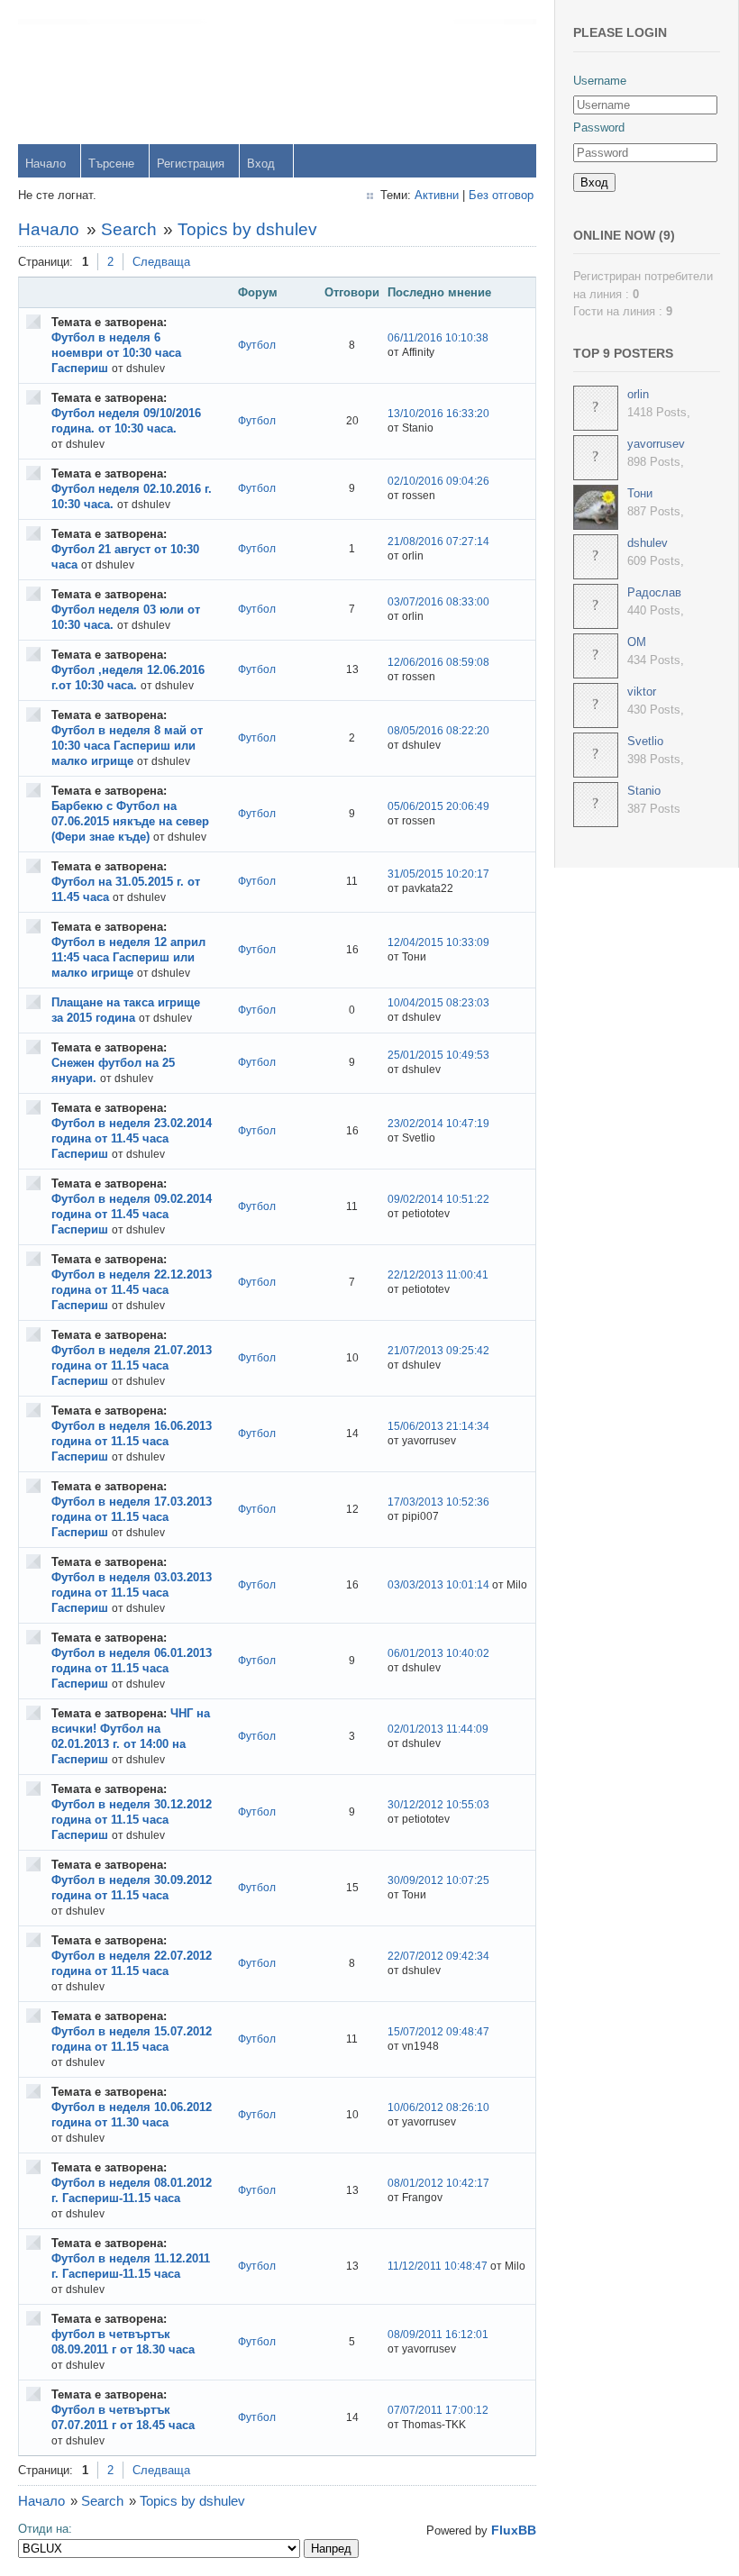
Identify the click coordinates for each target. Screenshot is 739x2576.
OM (637, 642)
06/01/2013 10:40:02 (438, 1653)
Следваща (161, 262)
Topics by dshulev (247, 229)
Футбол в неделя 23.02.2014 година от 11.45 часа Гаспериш (132, 1138)
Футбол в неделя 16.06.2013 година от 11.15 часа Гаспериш (132, 1441)
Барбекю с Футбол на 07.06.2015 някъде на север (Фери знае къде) (130, 821)
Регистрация (191, 164)
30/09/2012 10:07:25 (438, 1880)
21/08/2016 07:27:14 (438, 542)
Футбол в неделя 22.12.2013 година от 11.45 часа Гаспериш (132, 1290)
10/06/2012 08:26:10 (438, 2107)
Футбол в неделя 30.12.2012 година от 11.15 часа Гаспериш (132, 1820)
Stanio (644, 791)
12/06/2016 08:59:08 (438, 662)
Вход (261, 164)
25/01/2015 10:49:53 (438, 1055)
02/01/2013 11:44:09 (438, 1729)
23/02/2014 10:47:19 (438, 1124)
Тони (640, 493)
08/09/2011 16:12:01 (438, 2335)
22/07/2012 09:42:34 (438, 1956)
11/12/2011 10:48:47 (438, 2266)
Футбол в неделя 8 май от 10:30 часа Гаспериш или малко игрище (127, 746)
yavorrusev (656, 444)
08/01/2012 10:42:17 (438, 2183)
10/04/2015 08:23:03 (438, 1003)
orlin (638, 394)
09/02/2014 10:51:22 (438, 1199)
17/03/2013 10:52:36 (438, 1502)
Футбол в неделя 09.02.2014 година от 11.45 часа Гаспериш (132, 1214)
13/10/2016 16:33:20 (438, 414)
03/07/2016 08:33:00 (438, 602)
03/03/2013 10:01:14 (438, 1585)
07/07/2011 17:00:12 (438, 2410)
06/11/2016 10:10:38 (438, 338)
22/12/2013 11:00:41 (438, 1275)
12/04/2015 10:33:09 (438, 942)
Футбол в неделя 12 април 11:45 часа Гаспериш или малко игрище (128, 957)
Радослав (654, 592)
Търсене (111, 164)
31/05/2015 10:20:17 (438, 874)
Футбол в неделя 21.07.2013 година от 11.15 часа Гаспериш (132, 1365)
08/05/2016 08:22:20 (438, 731)
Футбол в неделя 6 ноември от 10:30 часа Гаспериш (116, 353)
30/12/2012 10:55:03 (438, 1805)
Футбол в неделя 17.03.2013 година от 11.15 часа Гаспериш (132, 1517)
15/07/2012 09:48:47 (438, 2032)
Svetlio (645, 741)
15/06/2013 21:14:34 (438, 1426)
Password (599, 127)
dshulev (648, 543)
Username (600, 81)
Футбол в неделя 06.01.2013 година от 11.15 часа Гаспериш (132, 1668)
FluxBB (514, 2530)
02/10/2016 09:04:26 (438, 481)
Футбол (257, 345)
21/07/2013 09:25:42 (438, 1351)
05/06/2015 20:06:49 (438, 806)
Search (129, 229)
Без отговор (501, 195)
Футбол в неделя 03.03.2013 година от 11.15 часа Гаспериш (132, 1593)
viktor (642, 692)
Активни (437, 195)
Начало (46, 164)
